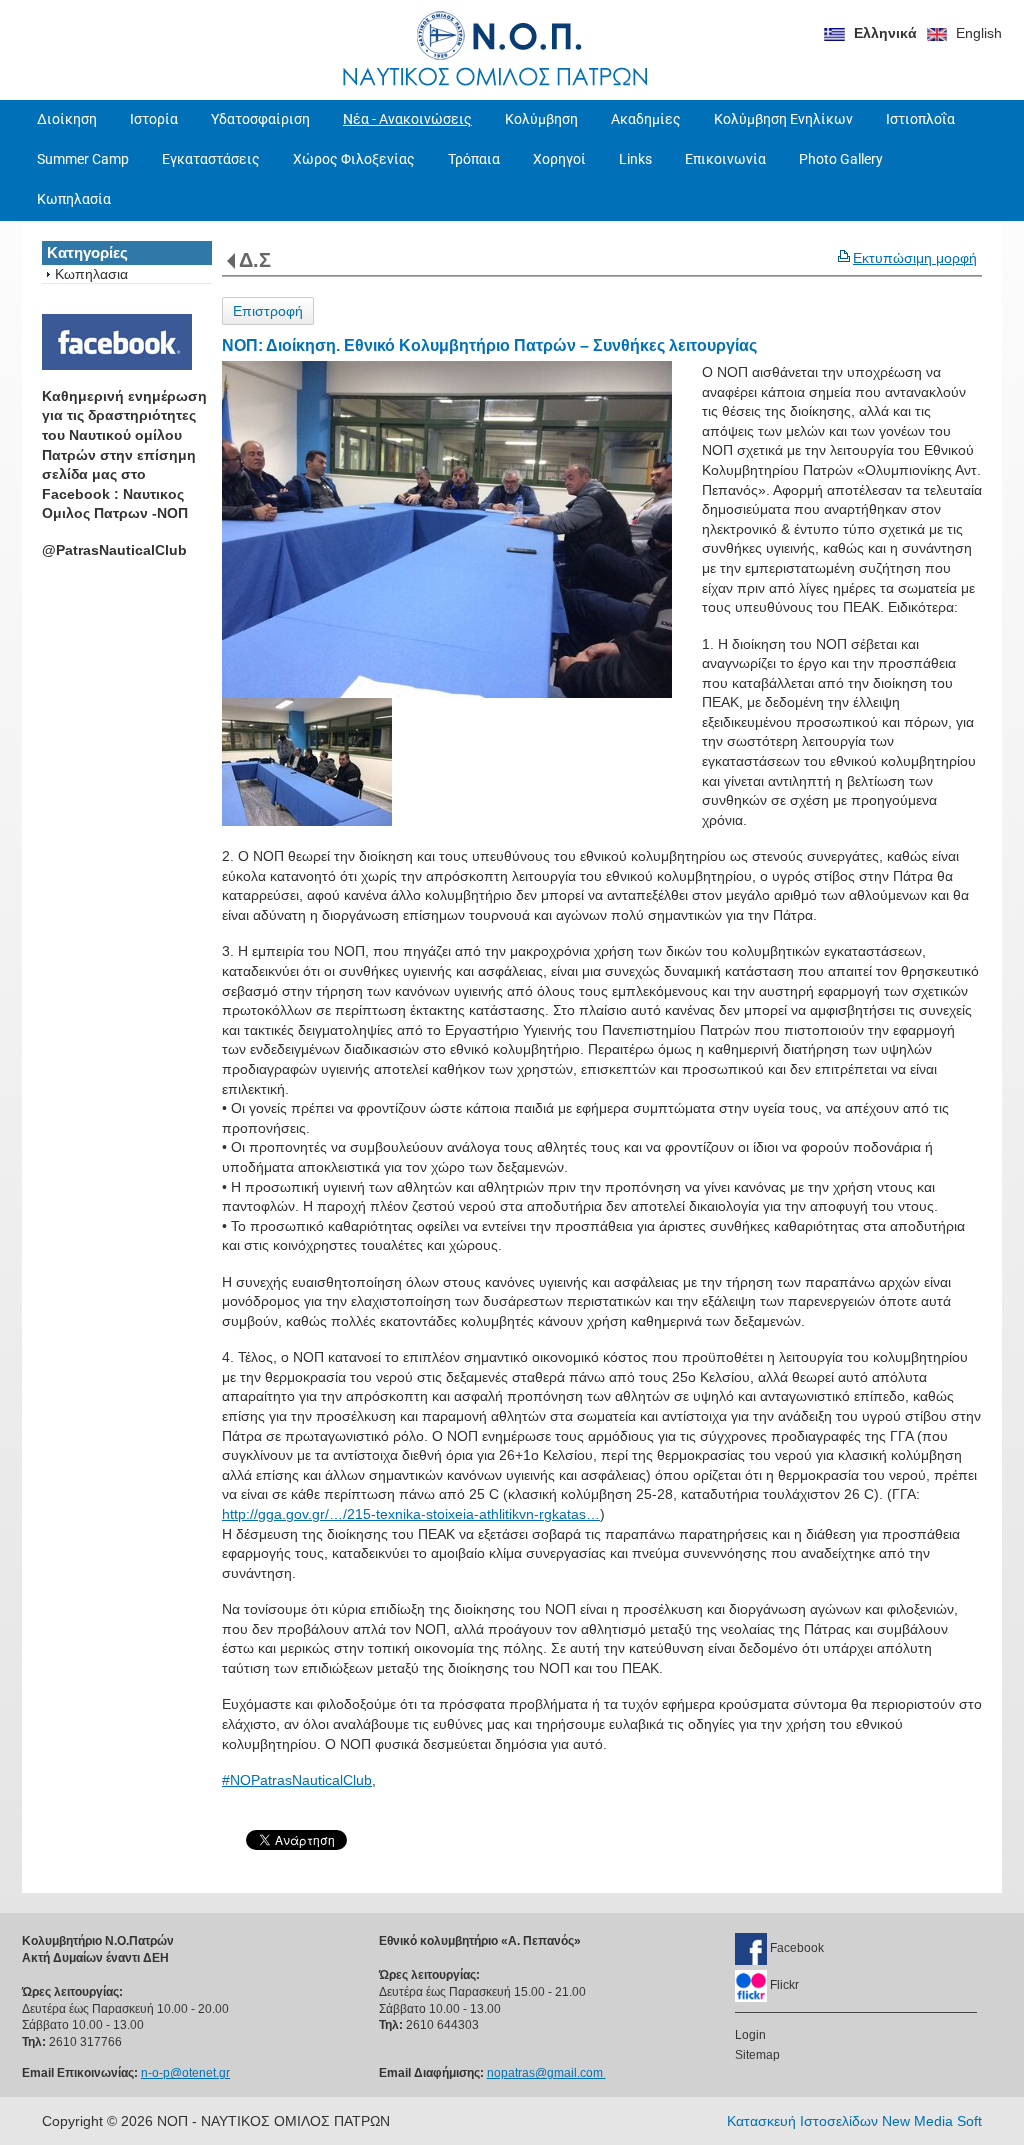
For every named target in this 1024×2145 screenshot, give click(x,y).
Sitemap (757, 2055)
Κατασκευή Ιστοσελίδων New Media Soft (854, 2121)
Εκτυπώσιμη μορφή (915, 258)
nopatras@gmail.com (546, 2073)
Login (750, 2035)
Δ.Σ (255, 260)
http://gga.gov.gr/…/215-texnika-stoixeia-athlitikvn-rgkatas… (411, 1514)
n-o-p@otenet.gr (185, 2073)
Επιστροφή (268, 311)
